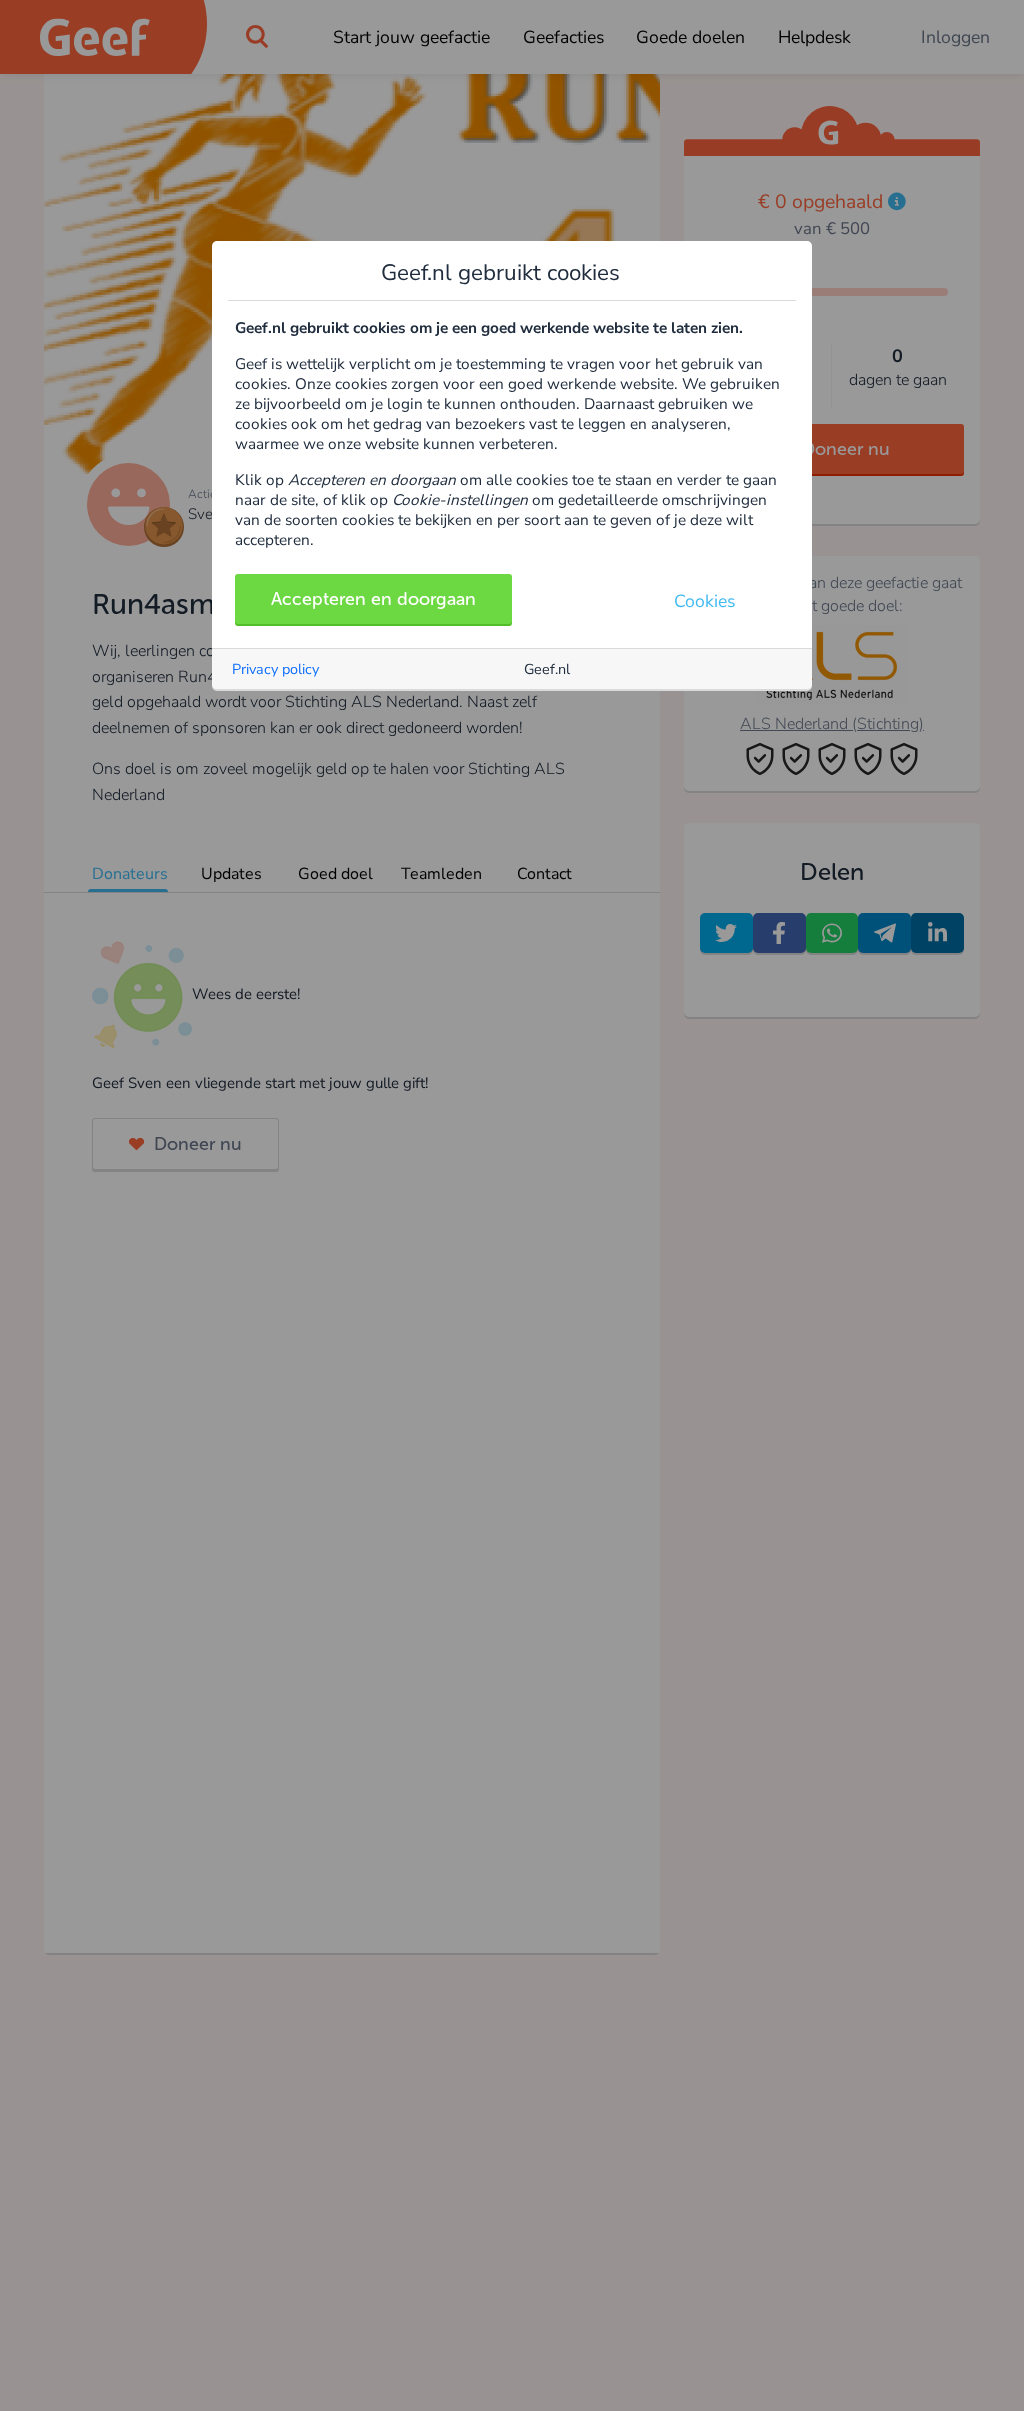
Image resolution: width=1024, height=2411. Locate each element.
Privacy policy (275, 669)
